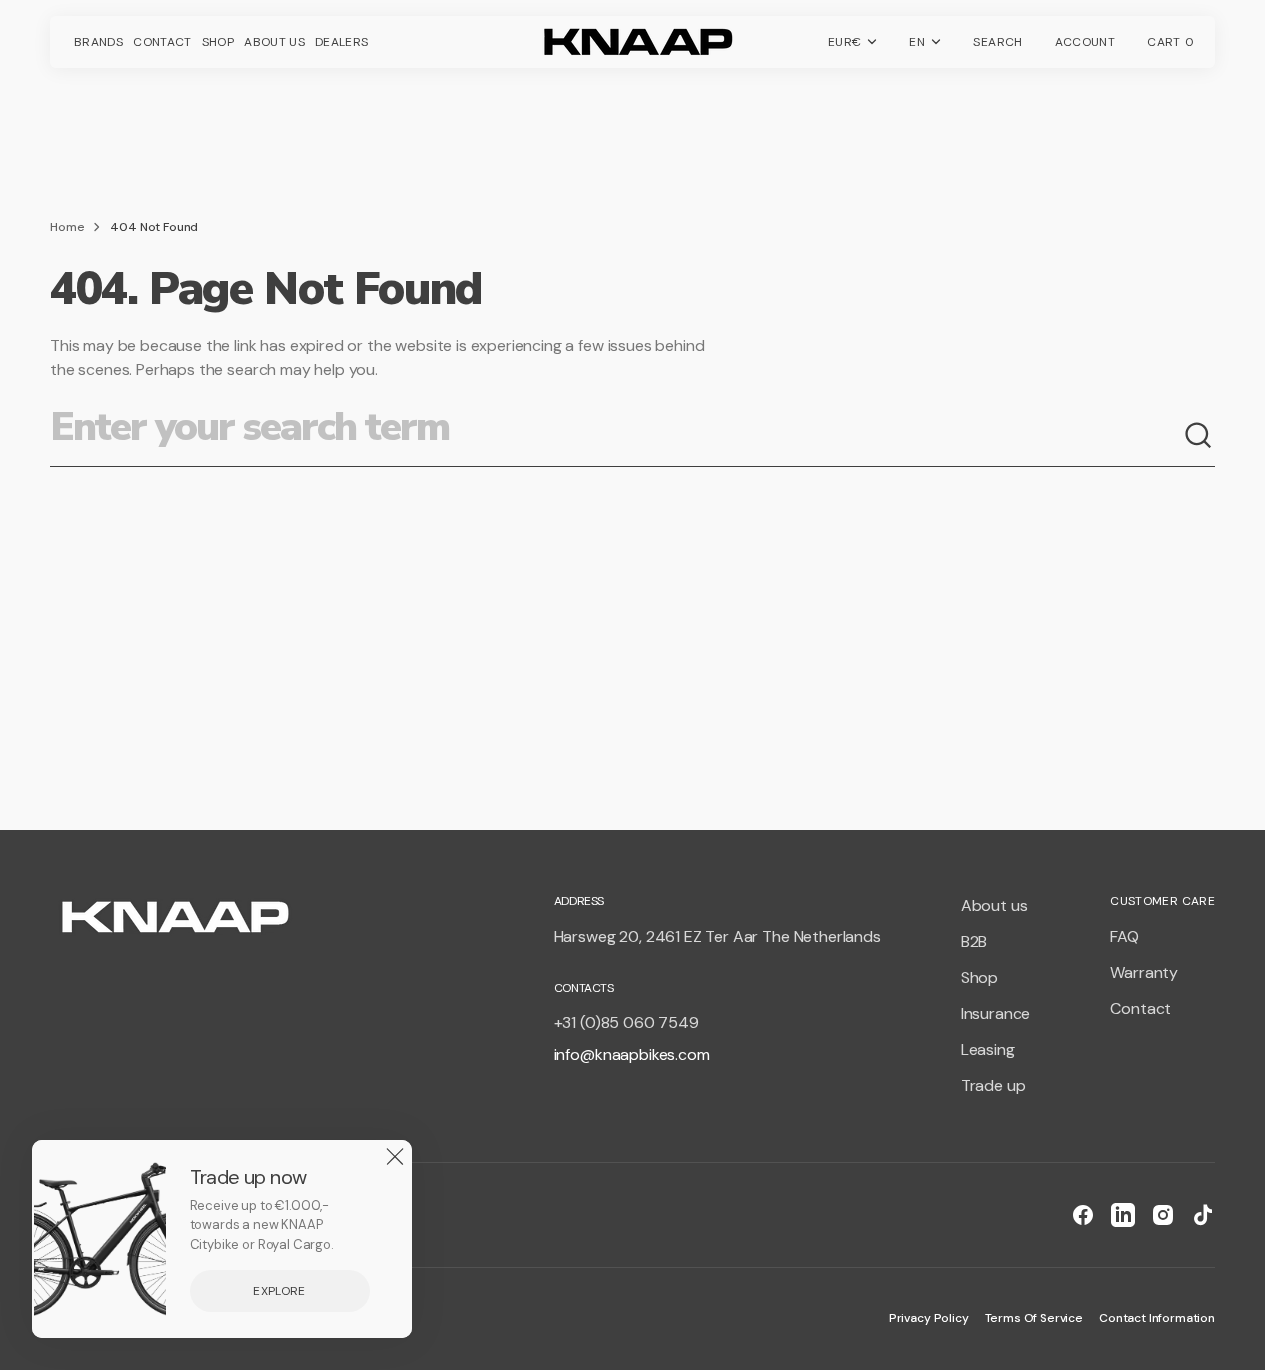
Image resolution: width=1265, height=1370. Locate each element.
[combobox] (616, 436)
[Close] (395, 1157)
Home (67, 227)
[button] (997, 42)
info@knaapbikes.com (632, 1054)
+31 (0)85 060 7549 (626, 1022)
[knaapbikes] (633, 42)
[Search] (1199, 436)
